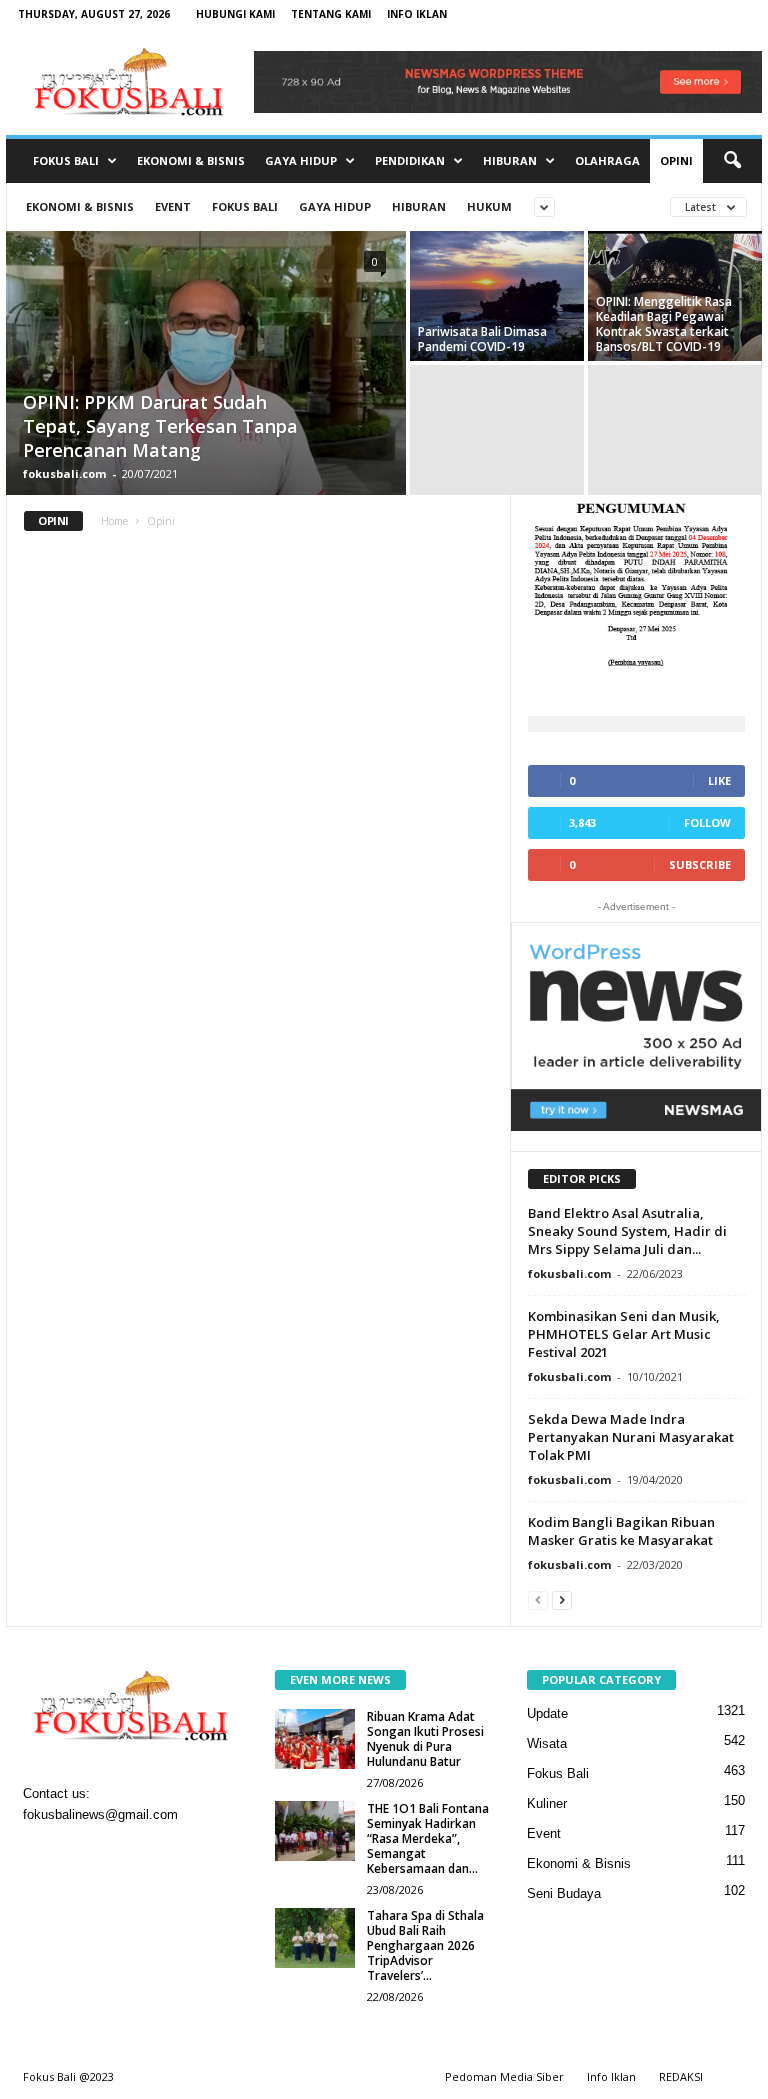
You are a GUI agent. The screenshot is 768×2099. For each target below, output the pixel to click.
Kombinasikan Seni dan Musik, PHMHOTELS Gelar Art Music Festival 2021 (624, 1334)
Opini (676, 160)
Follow (707, 822)
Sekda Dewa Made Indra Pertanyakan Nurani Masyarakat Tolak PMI (631, 1437)
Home (114, 521)
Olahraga (607, 160)
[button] (732, 161)
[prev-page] (538, 1599)
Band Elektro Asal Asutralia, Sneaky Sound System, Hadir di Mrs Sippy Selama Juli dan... (627, 1231)
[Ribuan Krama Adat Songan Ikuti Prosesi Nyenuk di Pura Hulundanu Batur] (315, 1739)
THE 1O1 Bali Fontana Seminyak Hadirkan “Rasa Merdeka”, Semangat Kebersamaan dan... (428, 1838)
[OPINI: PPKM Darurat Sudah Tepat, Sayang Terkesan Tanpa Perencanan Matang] (206, 387)
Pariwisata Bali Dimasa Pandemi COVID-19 (482, 339)
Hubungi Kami (235, 14)
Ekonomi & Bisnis (191, 160)
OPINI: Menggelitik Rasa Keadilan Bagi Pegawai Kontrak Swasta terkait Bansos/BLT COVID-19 (664, 324)
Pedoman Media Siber (504, 2076)
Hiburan (510, 160)
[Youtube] (164, 1855)
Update (547, 1713)
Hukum (489, 206)
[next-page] (562, 1599)
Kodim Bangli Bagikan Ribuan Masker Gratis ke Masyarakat (621, 1531)
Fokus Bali (66, 160)
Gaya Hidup (301, 160)
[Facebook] (43, 1855)
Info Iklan (417, 14)
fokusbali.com (64, 473)
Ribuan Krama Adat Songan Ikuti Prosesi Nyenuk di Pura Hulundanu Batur (425, 1739)
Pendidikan (410, 160)
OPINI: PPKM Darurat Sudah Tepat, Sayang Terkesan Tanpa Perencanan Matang (160, 426)
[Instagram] (84, 1855)
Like (719, 780)
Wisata (547, 1743)
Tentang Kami (331, 14)
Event (173, 206)
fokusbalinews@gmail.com (100, 1814)
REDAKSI (681, 2076)
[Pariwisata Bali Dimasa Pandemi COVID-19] (497, 296)
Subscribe (700, 864)
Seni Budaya (564, 1893)
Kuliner (547, 1803)
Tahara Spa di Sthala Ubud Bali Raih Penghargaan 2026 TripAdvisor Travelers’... (425, 1945)
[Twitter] (125, 1855)
